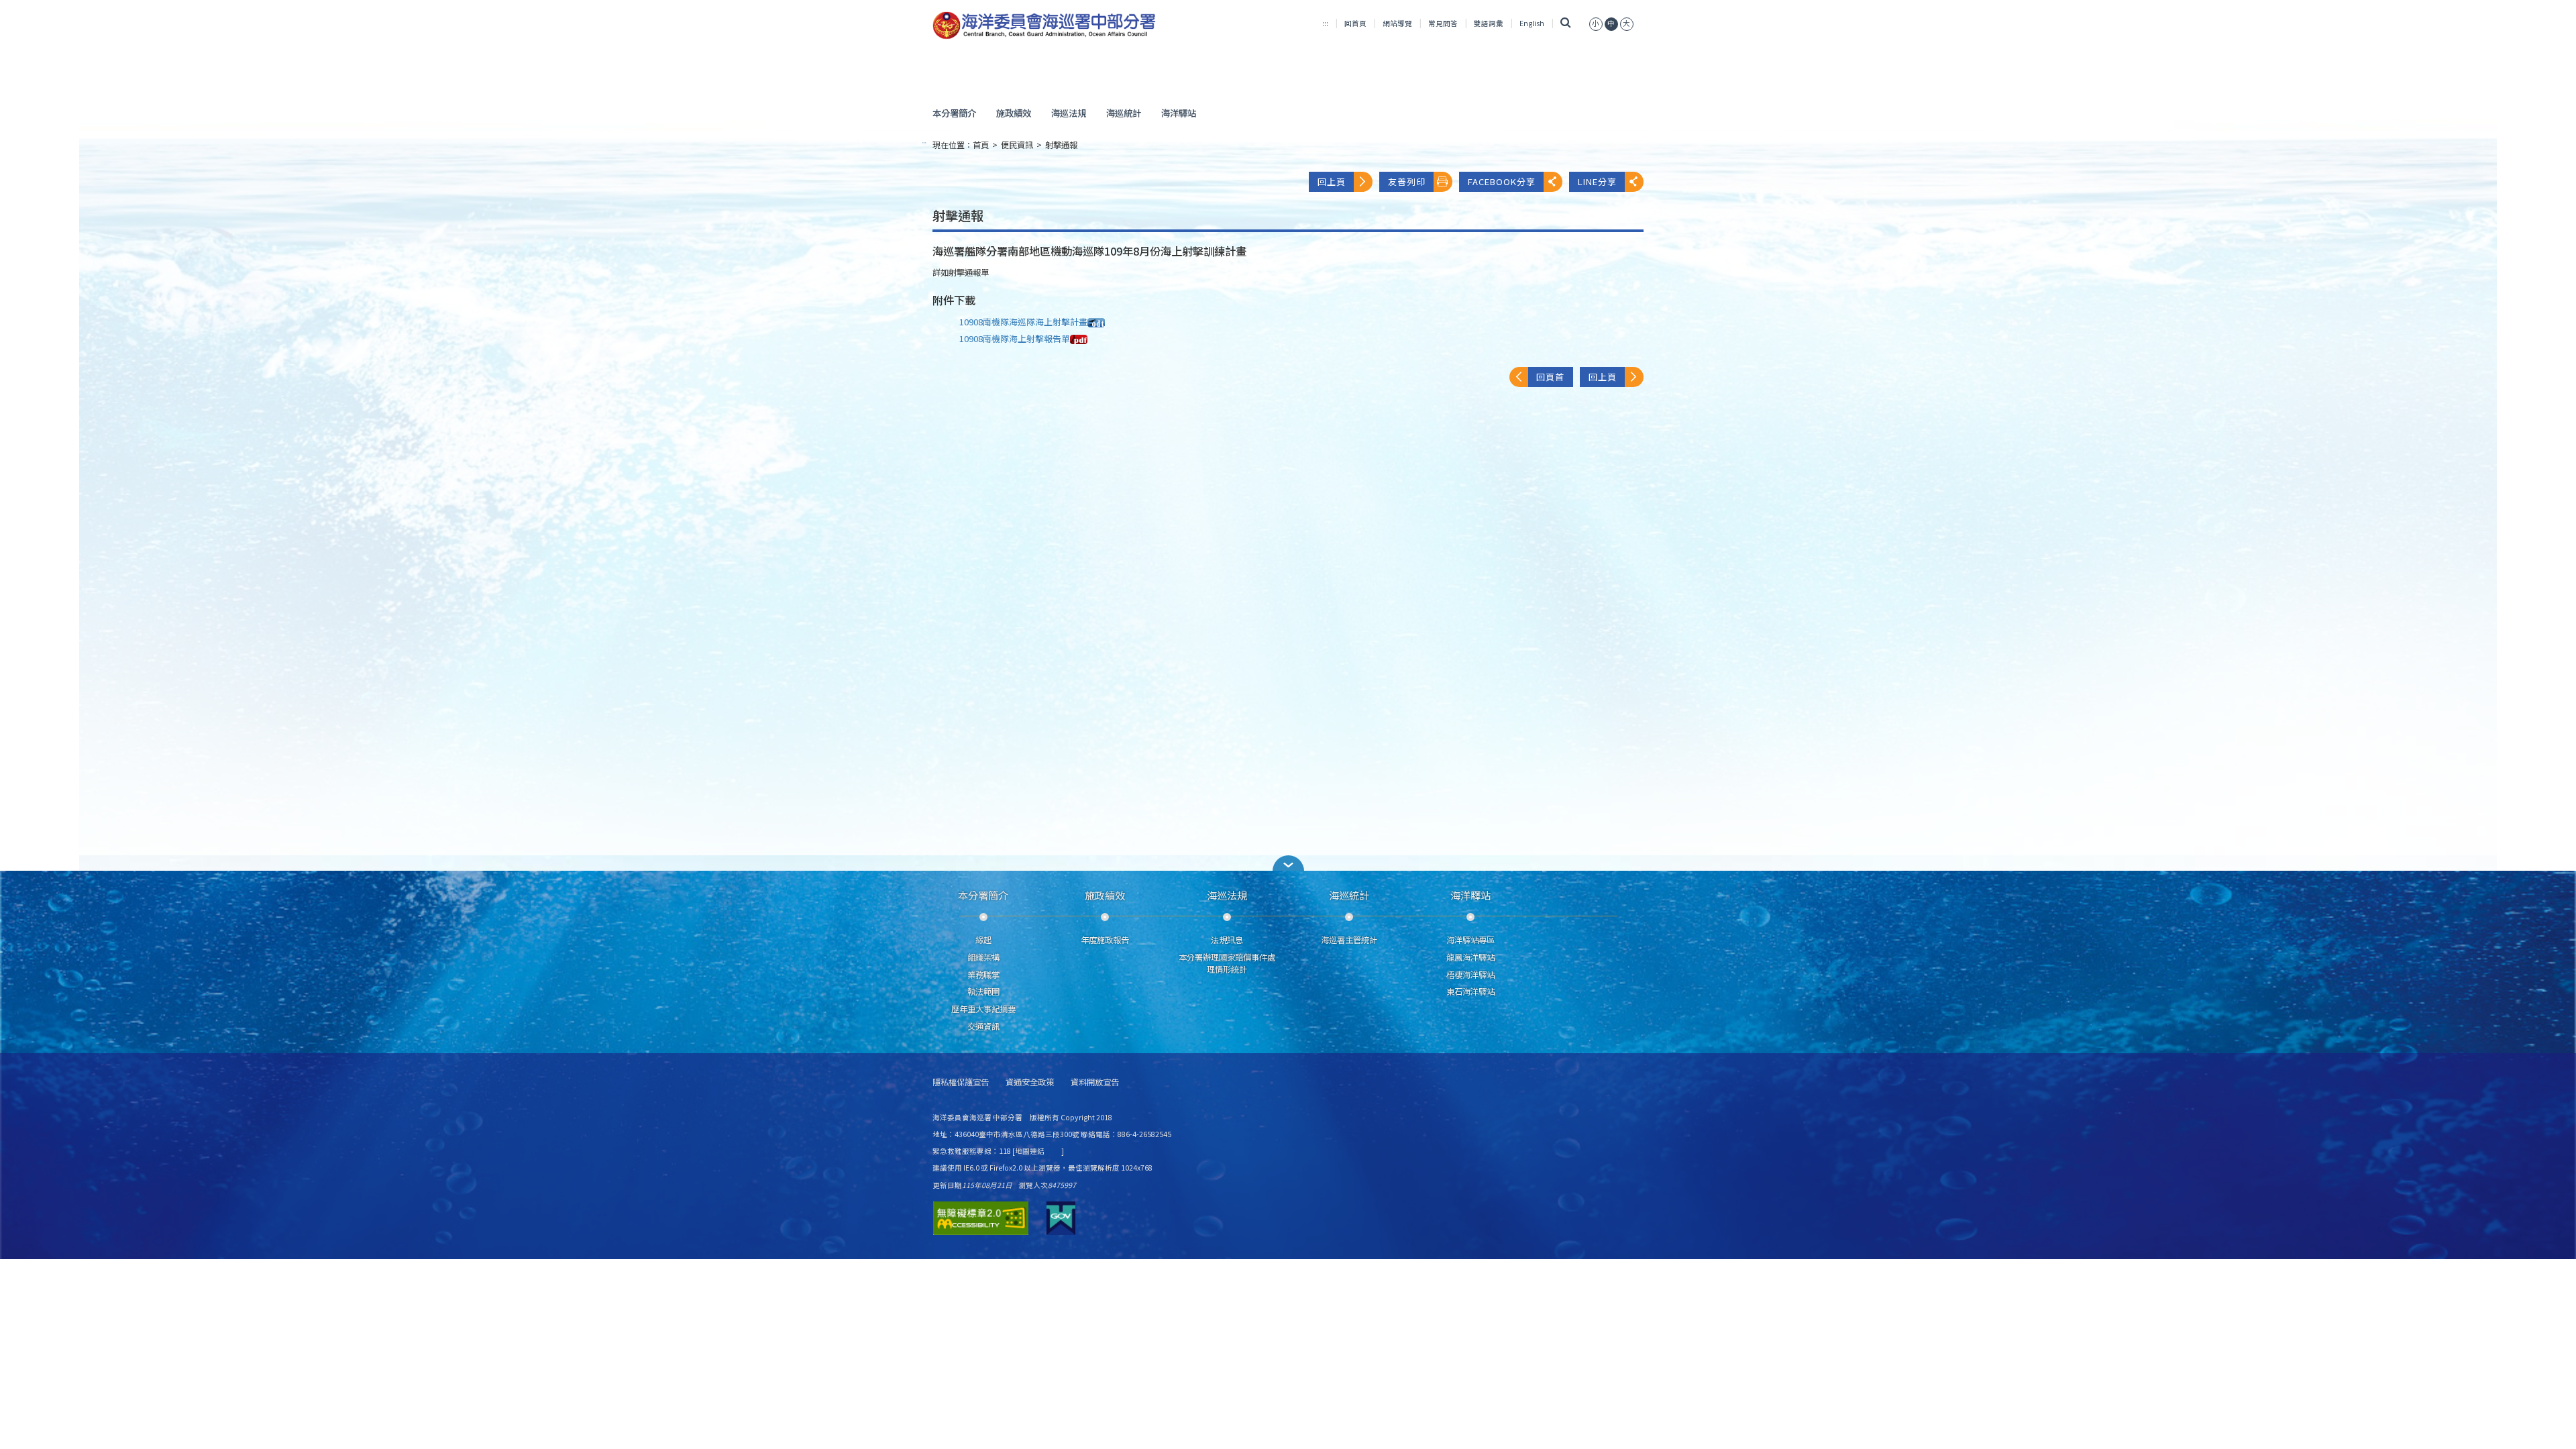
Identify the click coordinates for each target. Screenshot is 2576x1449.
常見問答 (1443, 23)
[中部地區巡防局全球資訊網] (1044, 25)
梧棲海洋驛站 (1470, 975)
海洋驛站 (1179, 113)
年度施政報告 (1105, 940)
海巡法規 (1069, 113)
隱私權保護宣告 (961, 1082)
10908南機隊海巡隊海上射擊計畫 (1023, 322)
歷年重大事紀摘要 (983, 1009)
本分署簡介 (954, 113)
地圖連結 (1030, 1151)
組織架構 (983, 957)
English (1532, 23)
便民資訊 (1017, 145)
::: (1325, 23)
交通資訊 (983, 1026)
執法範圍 (983, 991)
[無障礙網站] (981, 1218)
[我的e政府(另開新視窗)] (1061, 1218)
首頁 (981, 145)
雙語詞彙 (1489, 23)
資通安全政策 (1030, 1082)
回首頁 (1355, 23)
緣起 (983, 940)
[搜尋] (1565, 23)
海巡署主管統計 (1349, 940)
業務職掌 (983, 975)
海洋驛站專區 (1470, 940)
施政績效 (1014, 113)
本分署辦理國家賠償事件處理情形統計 (1227, 963)
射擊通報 (1061, 145)
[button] (1288, 863)
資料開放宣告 (1095, 1082)
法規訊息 (1227, 940)
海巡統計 (1124, 113)
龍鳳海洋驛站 (1470, 957)
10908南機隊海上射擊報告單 (1015, 338)
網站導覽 (1397, 23)
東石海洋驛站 (1470, 991)
